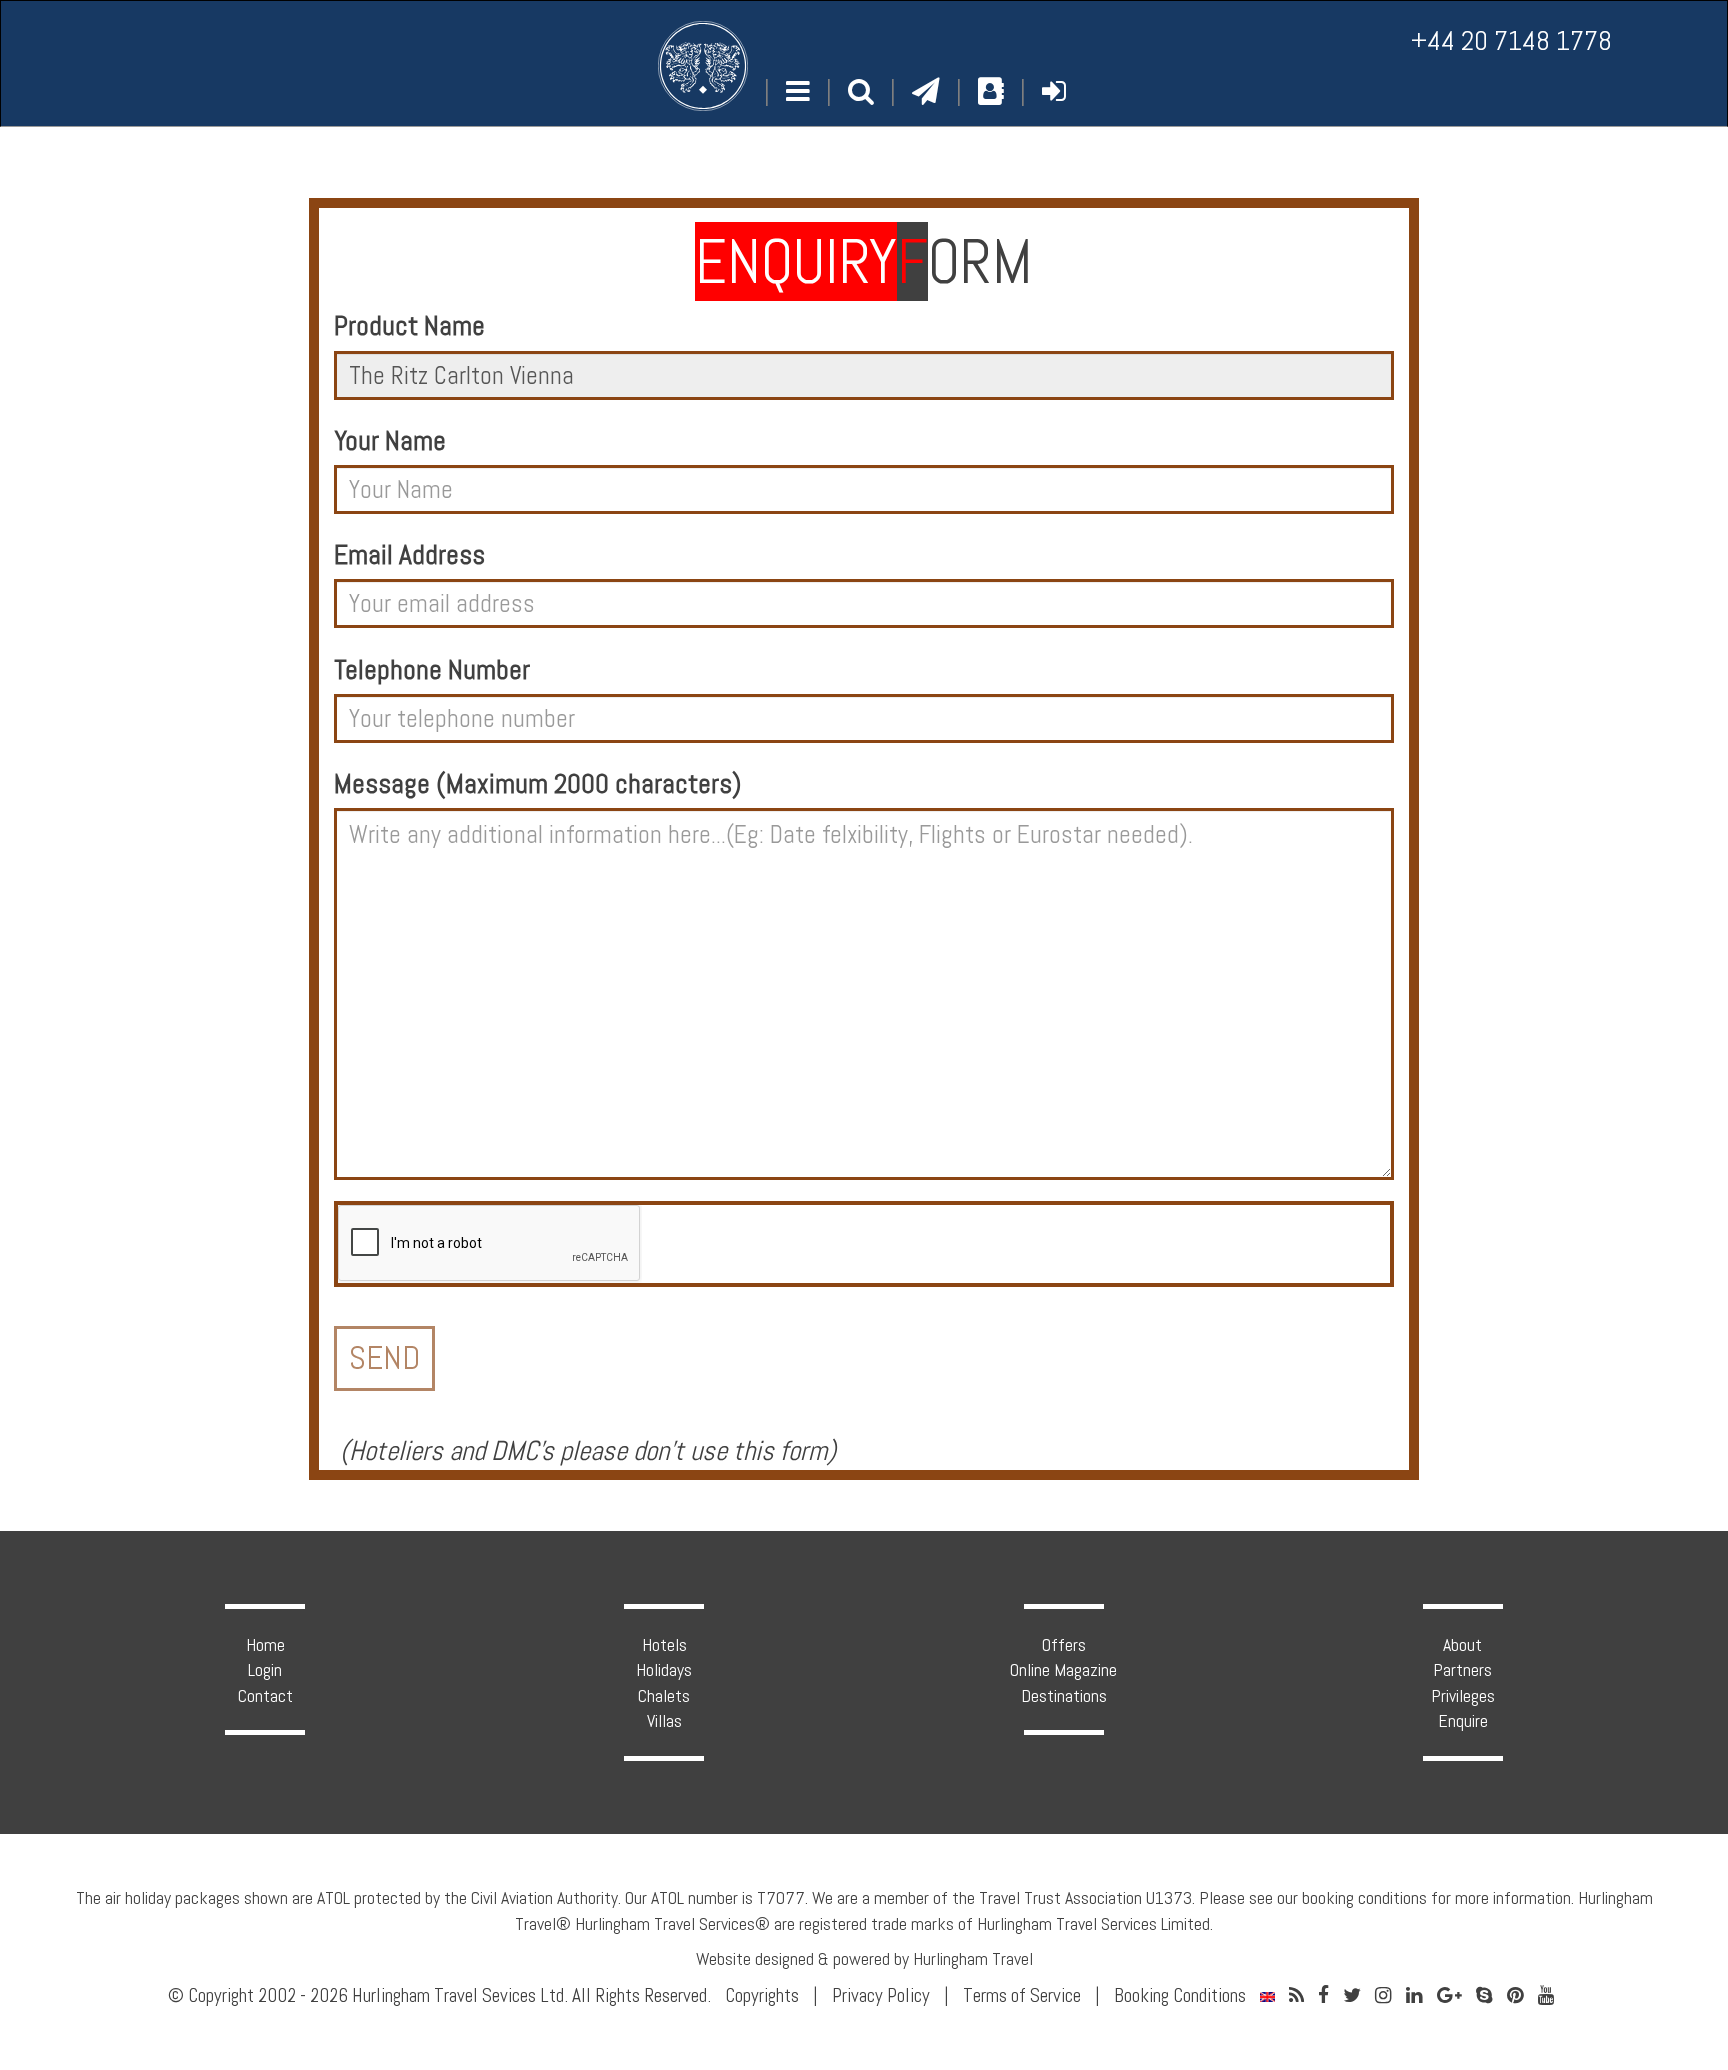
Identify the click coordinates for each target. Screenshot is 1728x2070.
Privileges (1463, 1695)
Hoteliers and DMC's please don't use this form (588, 1450)
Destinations (1064, 1695)
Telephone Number (432, 669)
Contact (265, 1695)
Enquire (1463, 1720)
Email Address (409, 554)
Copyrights (762, 1995)
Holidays (664, 1669)
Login (265, 1669)
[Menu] (798, 92)
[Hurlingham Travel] (703, 66)
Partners (1462, 1669)
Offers (1064, 1644)
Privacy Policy (881, 1995)
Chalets (664, 1695)
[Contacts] (991, 91)
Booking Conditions (1180, 1995)
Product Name (409, 325)
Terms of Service (1022, 1995)
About (1462, 1644)
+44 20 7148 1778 (1511, 40)
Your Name (390, 440)
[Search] (861, 92)
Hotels (664, 1644)
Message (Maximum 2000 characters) (537, 783)
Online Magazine (1063, 1669)
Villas (664, 1720)
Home (265, 1644)
